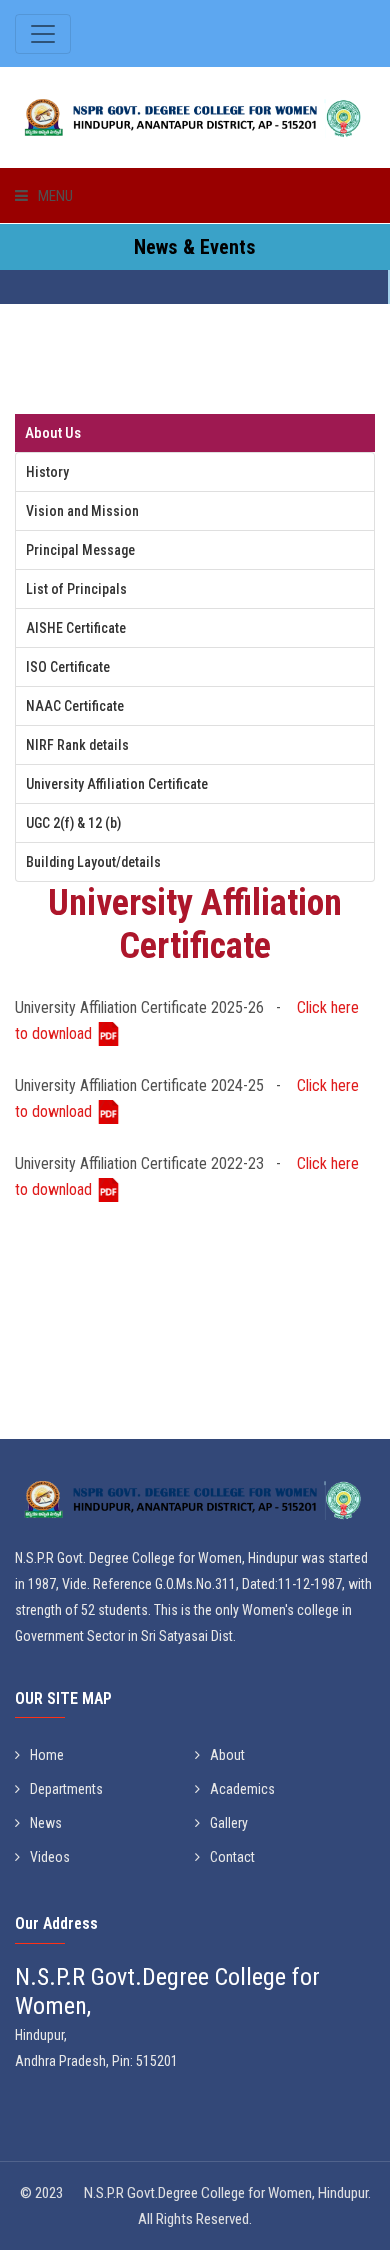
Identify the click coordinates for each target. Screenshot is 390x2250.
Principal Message (80, 550)
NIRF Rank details (77, 745)
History (47, 472)
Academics (242, 1789)
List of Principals (76, 589)
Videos (50, 1857)
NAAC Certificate (75, 706)
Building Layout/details (93, 862)
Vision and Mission (82, 511)
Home (47, 1755)
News (46, 1823)
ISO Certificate (68, 667)
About (227, 1755)
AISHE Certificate (76, 628)
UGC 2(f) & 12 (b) (73, 823)
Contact (232, 1857)
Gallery (229, 1823)
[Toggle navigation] (43, 34)
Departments (66, 1789)
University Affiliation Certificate (117, 784)
